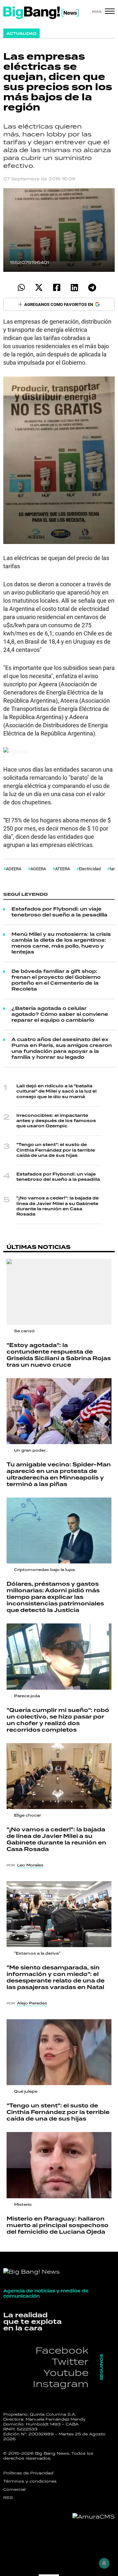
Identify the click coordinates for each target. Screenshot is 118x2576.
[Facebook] (57, 287)
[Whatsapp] (21, 287)
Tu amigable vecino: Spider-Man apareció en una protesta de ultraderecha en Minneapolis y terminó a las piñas (59, 1475)
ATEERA (62, 869)
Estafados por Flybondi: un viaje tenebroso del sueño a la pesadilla (59, 912)
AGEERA (38, 869)
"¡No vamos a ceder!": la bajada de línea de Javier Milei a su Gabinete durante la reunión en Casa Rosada (58, 1206)
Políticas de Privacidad (28, 2473)
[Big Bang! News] (41, 13)
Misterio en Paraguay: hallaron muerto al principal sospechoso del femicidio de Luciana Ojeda (58, 2225)
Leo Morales (30, 1865)
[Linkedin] (74, 287)
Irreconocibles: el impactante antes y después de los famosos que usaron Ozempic (56, 1121)
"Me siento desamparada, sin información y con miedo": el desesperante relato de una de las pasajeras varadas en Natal (56, 1978)
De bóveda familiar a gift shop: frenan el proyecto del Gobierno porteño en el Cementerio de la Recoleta (56, 980)
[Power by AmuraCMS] (94, 2517)
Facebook (62, 2350)
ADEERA (14, 869)
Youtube (66, 2373)
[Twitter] (39, 287)
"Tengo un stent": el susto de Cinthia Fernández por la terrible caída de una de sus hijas (56, 1150)
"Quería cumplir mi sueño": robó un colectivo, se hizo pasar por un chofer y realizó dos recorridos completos (58, 1720)
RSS (8, 2498)
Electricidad (90, 869)
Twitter (70, 2361)
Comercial (14, 2489)
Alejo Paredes (32, 2003)
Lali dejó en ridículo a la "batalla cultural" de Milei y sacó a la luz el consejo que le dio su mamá (57, 1091)
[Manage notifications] (104, 2563)
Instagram (61, 2384)
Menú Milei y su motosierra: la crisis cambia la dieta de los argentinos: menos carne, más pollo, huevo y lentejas (61, 943)
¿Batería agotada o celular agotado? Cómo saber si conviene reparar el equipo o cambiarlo (60, 1015)
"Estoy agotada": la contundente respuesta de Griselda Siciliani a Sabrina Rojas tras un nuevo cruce (59, 1355)
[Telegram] (92, 287)
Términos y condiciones (30, 2481)
